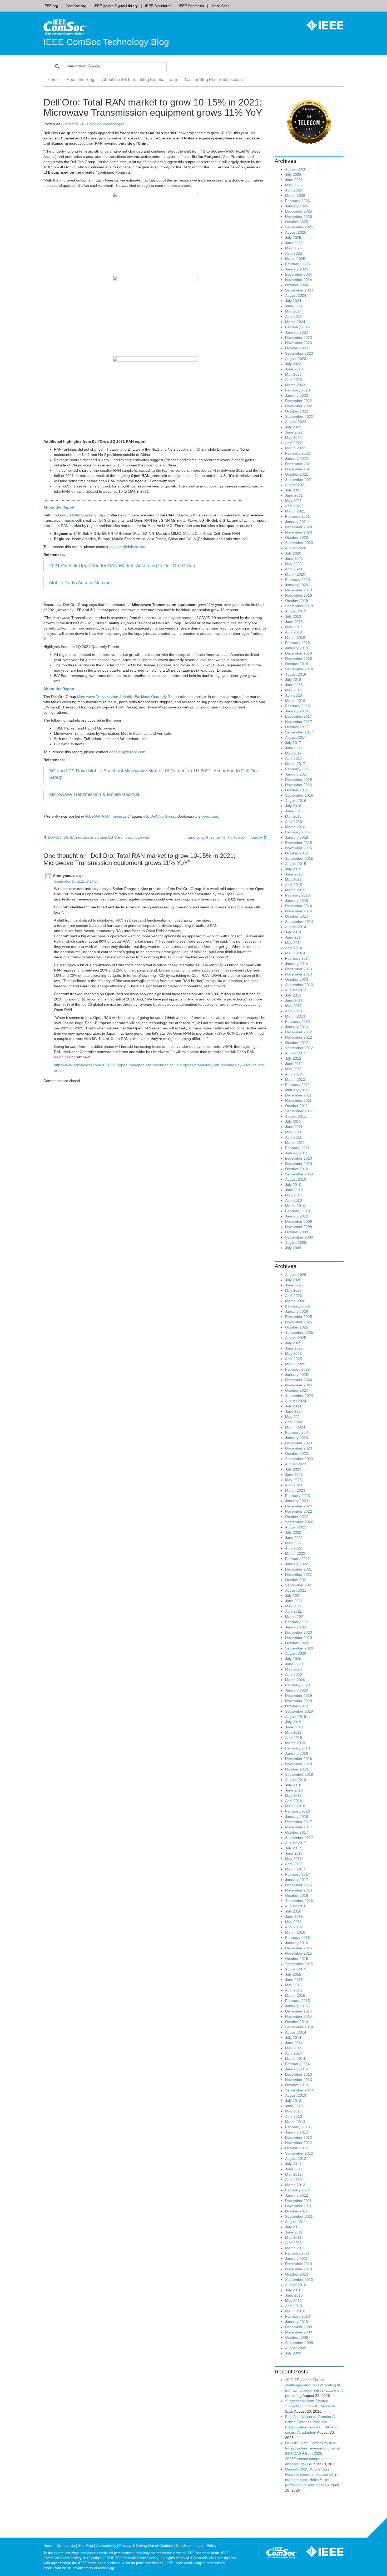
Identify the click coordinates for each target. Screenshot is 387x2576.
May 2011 (293, 1132)
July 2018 (293, 680)
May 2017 (293, 753)
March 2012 (295, 1079)
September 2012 (299, 1048)
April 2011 (293, 1137)
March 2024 (295, 322)
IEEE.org (51, 6)
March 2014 (295, 953)
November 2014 (299, 911)
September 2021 (299, 480)
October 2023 (297, 348)
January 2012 (297, 1090)
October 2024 (297, 285)
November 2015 (299, 848)
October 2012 (297, 1043)
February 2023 (297, 390)
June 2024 (294, 306)
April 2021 (294, 506)
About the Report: (60, 507)
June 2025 (294, 243)
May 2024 (293, 311)
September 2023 (299, 353)
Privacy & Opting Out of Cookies (146, 2545)
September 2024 (299, 290)
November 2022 (299, 406)
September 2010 (299, 1174)
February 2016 (297, 832)
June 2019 (294, 622)
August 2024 (296, 295)
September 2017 (299, 732)
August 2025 (296, 232)
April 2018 (294, 695)
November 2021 (299, 469)
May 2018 (293, 690)
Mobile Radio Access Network (81, 583)
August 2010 (296, 1179)
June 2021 (294, 495)
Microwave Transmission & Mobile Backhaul (95, 794)
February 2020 (297, 580)
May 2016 (293, 816)
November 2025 (299, 217)
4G (88, 816)
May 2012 (293, 1069)
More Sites (220, 6)
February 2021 (297, 516)
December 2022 (299, 401)
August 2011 (296, 1116)
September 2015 (299, 858)
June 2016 (294, 811)
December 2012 (299, 1032)
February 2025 (297, 264)
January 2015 (297, 900)
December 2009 (299, 1221)
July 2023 (293, 364)
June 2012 (294, 1064)
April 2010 (294, 1200)
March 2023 (295, 385)
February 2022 (297, 453)
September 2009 (299, 1237)
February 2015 (297, 895)
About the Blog (80, 80)
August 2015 (296, 864)
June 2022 (294, 432)
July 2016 (293, 806)
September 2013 (299, 985)
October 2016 (297, 790)
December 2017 (299, 716)
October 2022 (297, 411)
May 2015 (293, 879)
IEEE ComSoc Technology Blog (106, 42)
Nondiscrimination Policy (196, 2545)
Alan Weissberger (109, 124)
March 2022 (295, 448)
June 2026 (294, 180)
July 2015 (293, 869)
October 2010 (297, 1169)
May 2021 (293, 501)
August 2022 (296, 422)
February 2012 (297, 1085)
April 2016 (294, 822)
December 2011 (298, 1095)
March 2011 (295, 1143)
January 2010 (297, 1216)
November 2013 (299, 974)
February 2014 (297, 958)
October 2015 (297, 853)
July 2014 (293, 932)
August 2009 (296, 1242)
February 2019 (297, 643)
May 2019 (293, 627)
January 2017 (297, 774)
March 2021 (295, 511)
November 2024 (299, 280)
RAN (96, 816)
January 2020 (297, 585)
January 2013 (297, 1027)
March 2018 (295, 701)
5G (146, 816)
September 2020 (299, 543)
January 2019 (297, 648)
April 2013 (294, 1011)
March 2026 (295, 195)
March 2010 (295, 1206)
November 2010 (299, 1164)
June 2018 (294, 685)
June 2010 (294, 1190)
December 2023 (299, 338)
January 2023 (297, 395)
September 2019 (299, 606)
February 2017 (297, 769)
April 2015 (294, 885)
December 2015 (299, 843)
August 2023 (296, 359)
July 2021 (293, 490)
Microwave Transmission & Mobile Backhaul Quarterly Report (128, 697)
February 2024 (297, 327)
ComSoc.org (76, 6)
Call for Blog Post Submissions (214, 80)
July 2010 (293, 1185)
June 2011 (294, 1127)
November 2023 (299, 343)
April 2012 (294, 1074)
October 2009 (297, 1232)
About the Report (59, 689)
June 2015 (294, 874)
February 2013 (297, 1022)
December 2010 (299, 1158)
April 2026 (294, 190)
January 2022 (297, 459)
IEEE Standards (158, 6)
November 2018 (299, 658)
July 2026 (293, 174)
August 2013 (296, 990)
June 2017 (294, 748)
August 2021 (296, 485)
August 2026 (296, 169)
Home (53, 80)
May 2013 (293, 1006)
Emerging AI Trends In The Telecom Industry (225, 837)
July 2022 (293, 427)
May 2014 (293, 943)
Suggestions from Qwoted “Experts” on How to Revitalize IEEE (310, 2406)
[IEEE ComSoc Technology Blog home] (65, 27)
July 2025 (293, 238)
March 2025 (295, 259)
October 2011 (296, 1106)
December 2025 (299, 211)
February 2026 (297, 201)
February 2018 (297, 706)
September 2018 (299, 669)
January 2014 (297, 964)
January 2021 (297, 522)
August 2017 (296, 737)
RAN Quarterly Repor (90, 515)
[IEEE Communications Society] (282, 2554)
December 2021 (299, 464)
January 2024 (297, 332)
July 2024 (293, 301)
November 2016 (299, 785)
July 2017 (293, 743)
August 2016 (296, 801)
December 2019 (299, 590)
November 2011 (298, 1100)
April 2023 (294, 380)
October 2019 (297, 601)
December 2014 (299, 906)
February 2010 (297, 1211)
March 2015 (295, 890)
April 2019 (294, 632)
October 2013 (297, 979)
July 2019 (293, 616)
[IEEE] (321, 25)
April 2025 (294, 253)
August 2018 (296, 674)
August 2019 (296, 611)
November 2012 (299, 1037)
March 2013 (295, 1016)
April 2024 (294, 316)
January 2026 (297, 206)
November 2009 (299, 1227)
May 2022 (293, 437)
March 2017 (295, 764)
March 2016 (295, 827)
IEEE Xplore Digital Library (116, 6)
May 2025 (293, 248)
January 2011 (296, 1153)
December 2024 (299, 274)
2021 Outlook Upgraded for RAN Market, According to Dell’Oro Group (122, 566)
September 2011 (299, 1111)
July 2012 (293, 1058)
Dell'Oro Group (163, 816)
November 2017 (299, 722)
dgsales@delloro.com (128, 547)
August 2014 (296, 927)
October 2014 (297, 916)
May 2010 (293, 1195)
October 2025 (297, 222)
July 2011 (293, 1121)
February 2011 (297, 1148)
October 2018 (297, 664)
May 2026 (293, 185)
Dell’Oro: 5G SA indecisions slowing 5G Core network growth (98, 837)
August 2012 (296, 1053)
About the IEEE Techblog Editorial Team (140, 80)
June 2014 (294, 937)
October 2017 (297, 727)
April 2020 (294, 569)
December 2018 (299, 653)
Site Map (86, 2545)
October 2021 (297, 474)
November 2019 (299, 595)
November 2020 (299, 532)
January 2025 (297, 269)
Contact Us (66, 2545)
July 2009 (293, 1248)
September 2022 (299, 416)
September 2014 (299, 922)
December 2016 (299, 779)
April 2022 (294, 443)
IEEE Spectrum (191, 6)
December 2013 (299, 969)
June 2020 (294, 559)
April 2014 (294, 948)
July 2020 (293, 553)
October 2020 (297, 537)
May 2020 (293, 564)
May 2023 (293, 374)
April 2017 (294, 758)
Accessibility (106, 2545)
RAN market (112, 816)
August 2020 (296, 548)
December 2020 (299, 527)
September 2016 (299, 795)
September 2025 (299, 227)
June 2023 (294, 369)
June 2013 (294, 1000)
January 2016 (297, 837)
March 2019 (295, 637)
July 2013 (293, 995)
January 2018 (297, 711)
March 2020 (295, 574)
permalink (210, 816)
